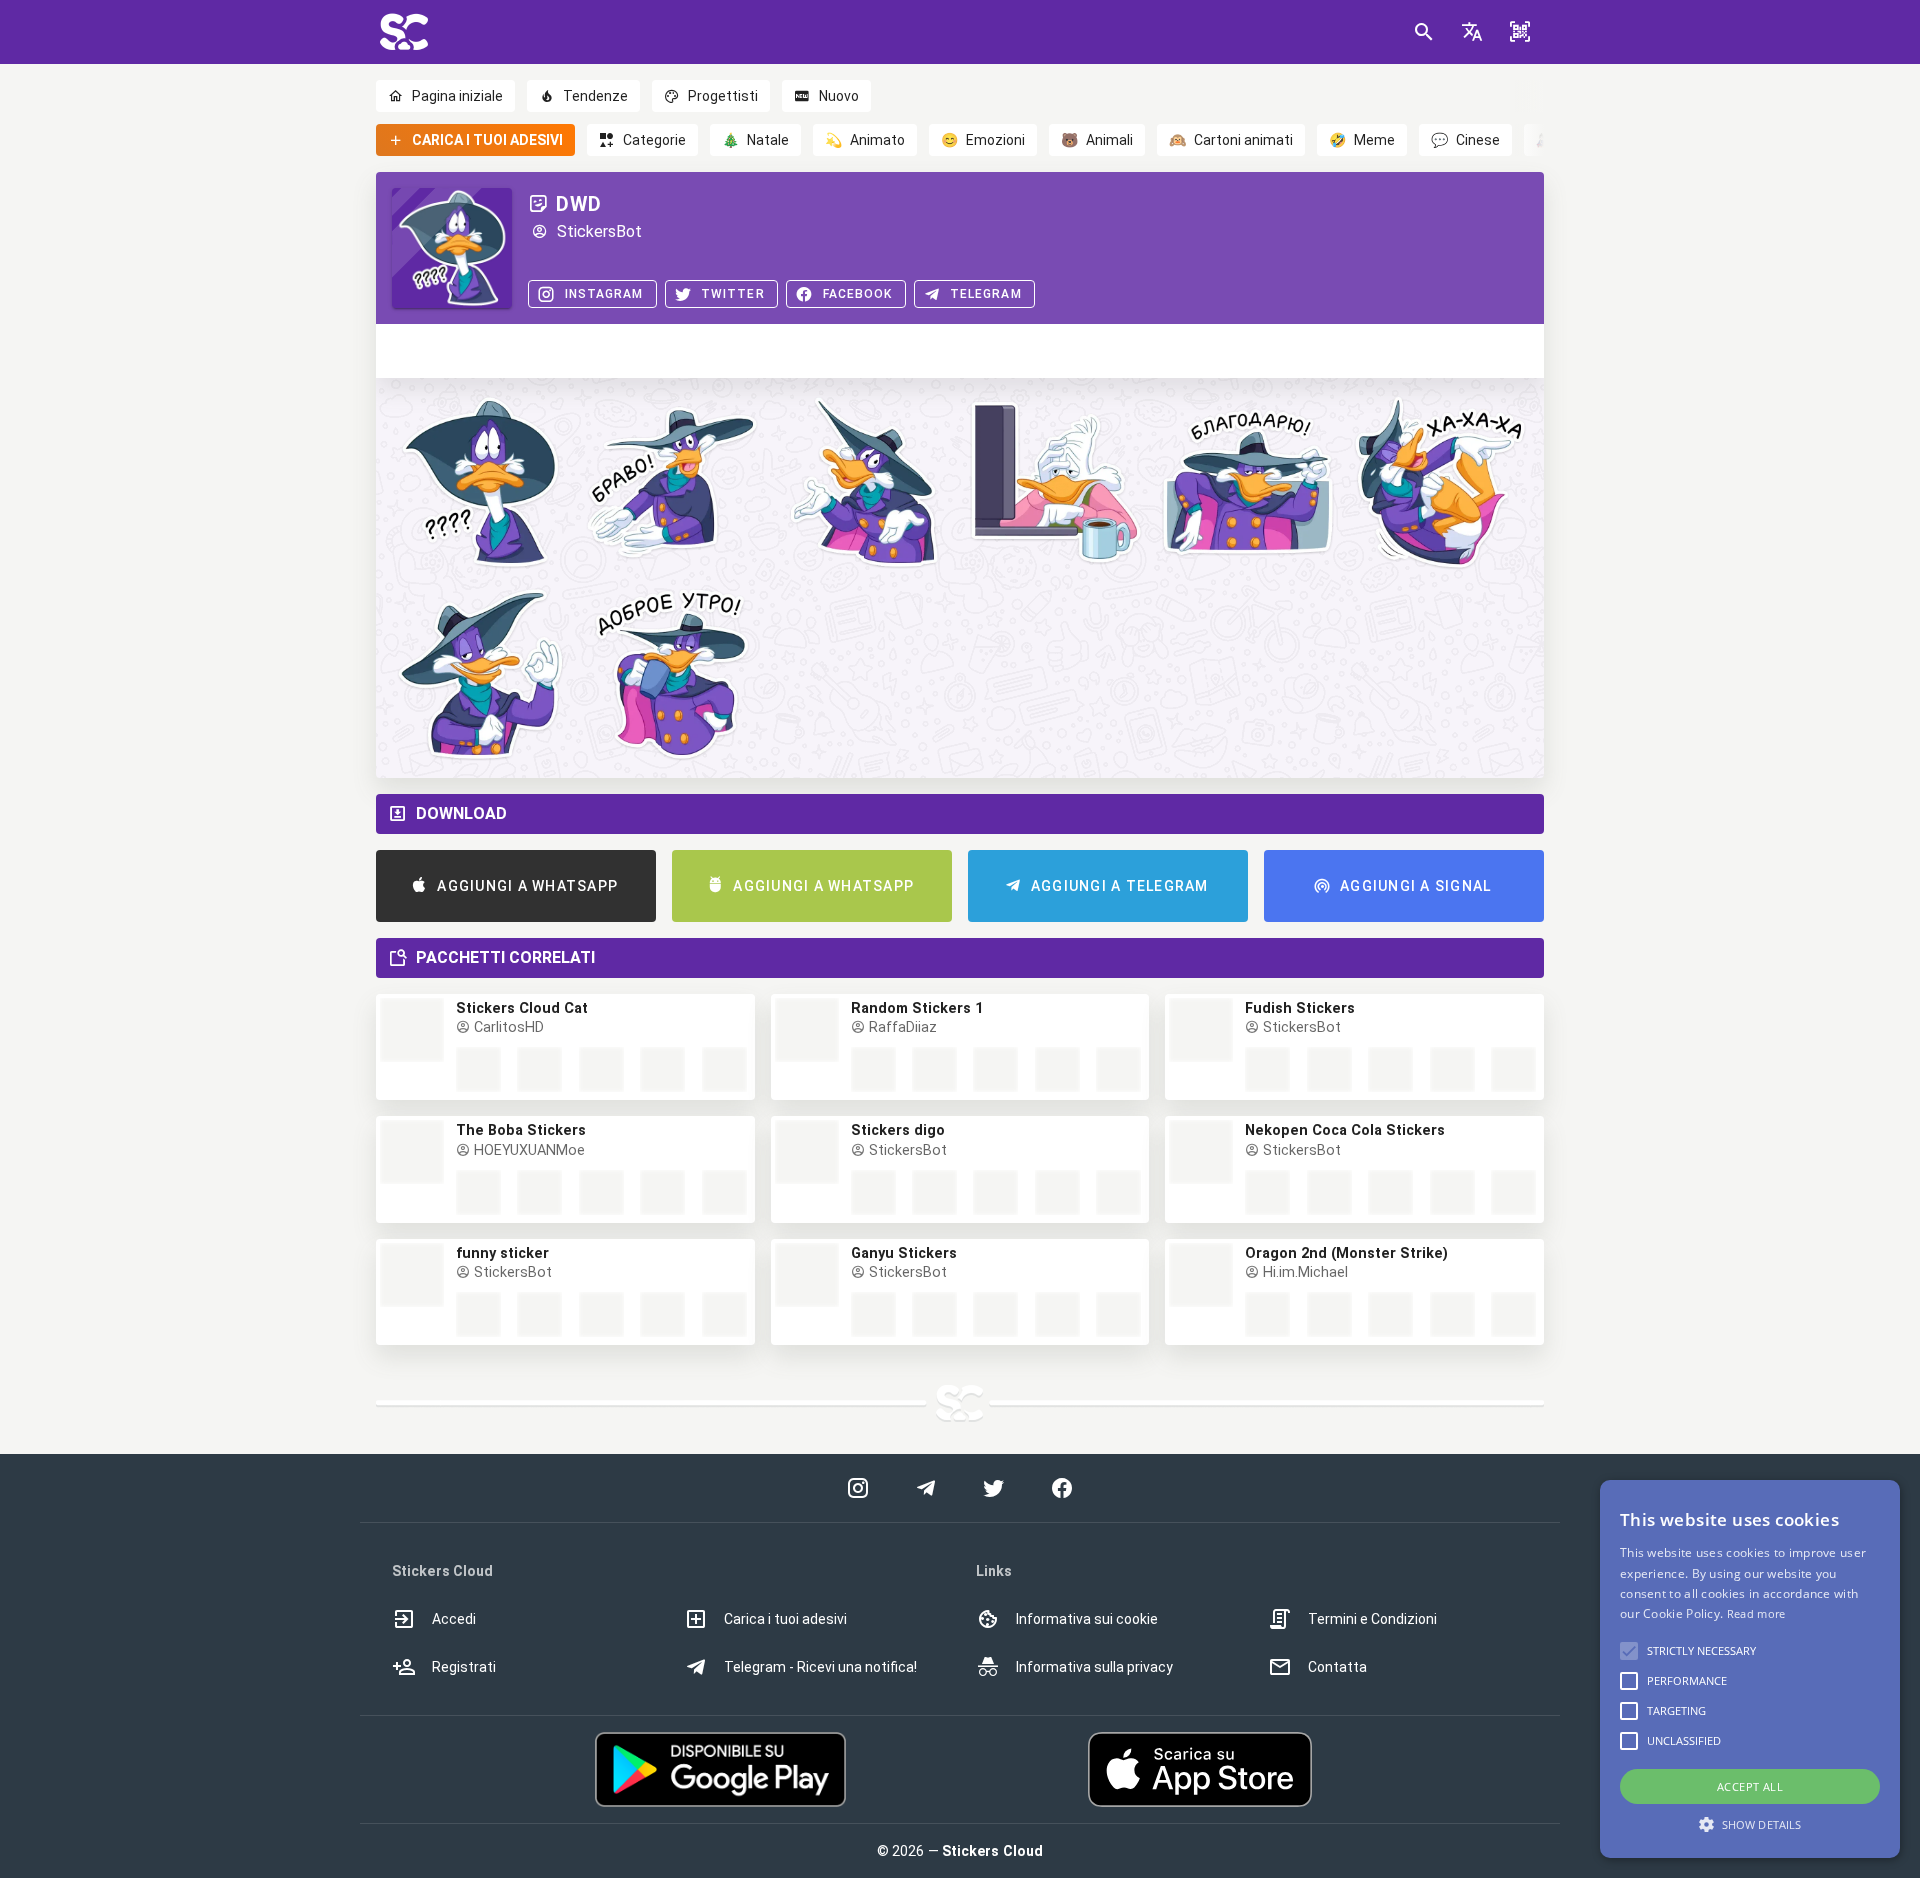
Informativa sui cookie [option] (1087, 1619)
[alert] (1750, 1669)
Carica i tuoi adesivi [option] (785, 1619)
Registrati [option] (464, 1667)
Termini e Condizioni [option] (1372, 1619)
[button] (1472, 32)
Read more (1756, 1613)
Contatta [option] (1337, 1667)
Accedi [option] (454, 1619)
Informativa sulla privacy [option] (1094, 1667)
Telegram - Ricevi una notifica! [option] (820, 1667)
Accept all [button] (1750, 1786)
